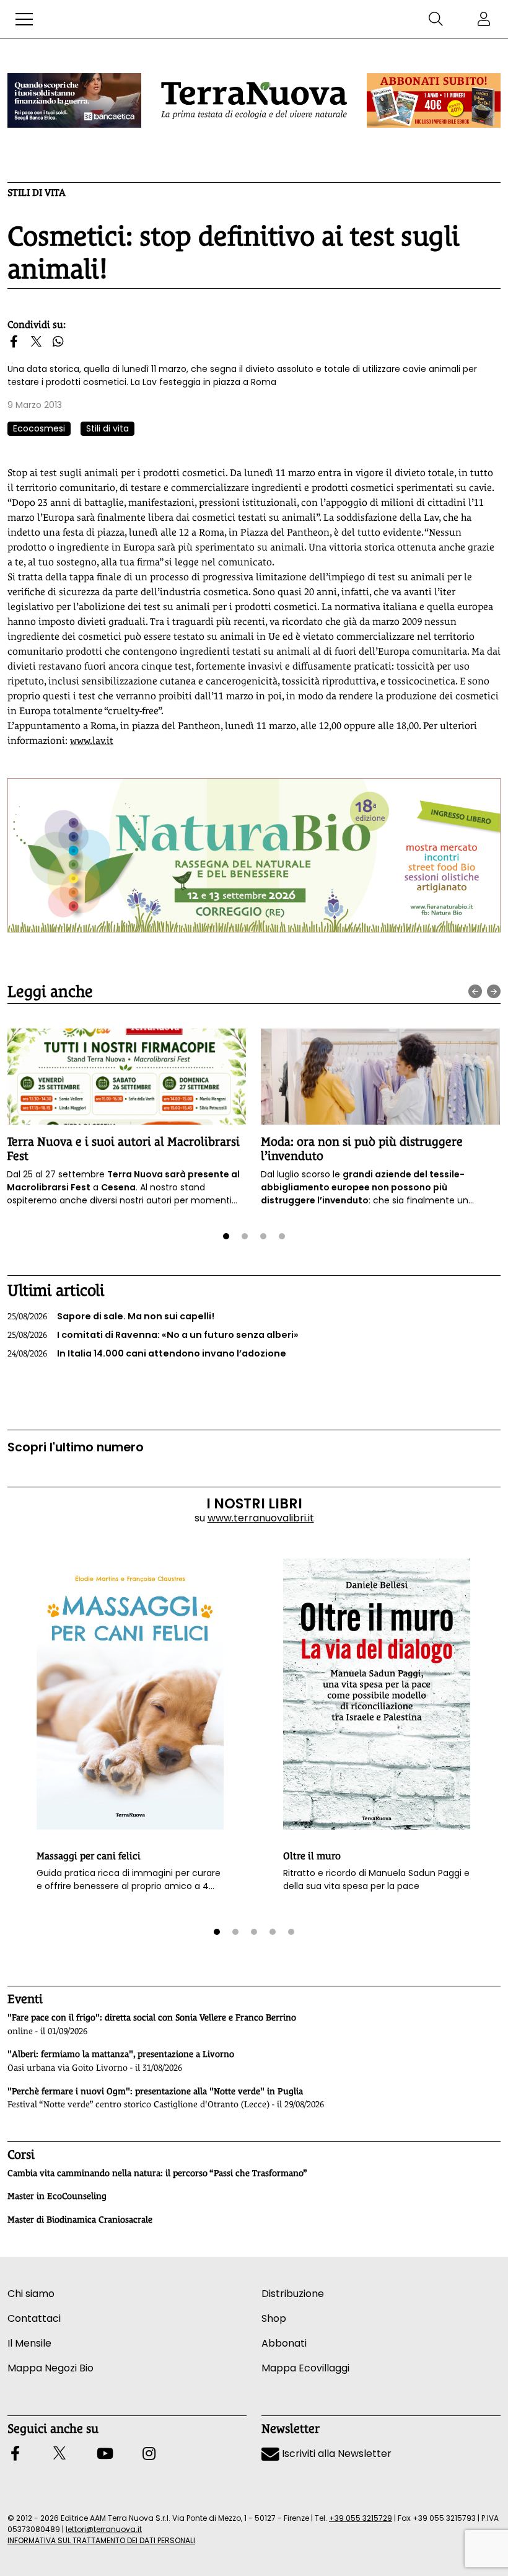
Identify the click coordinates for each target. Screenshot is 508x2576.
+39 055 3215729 (361, 2518)
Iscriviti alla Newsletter (335, 2454)
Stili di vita (37, 193)
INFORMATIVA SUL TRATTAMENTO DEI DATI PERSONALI (101, 2540)
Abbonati (284, 2343)
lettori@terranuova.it (104, 2529)
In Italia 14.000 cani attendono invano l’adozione (147, 1353)
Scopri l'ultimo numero (76, 1447)
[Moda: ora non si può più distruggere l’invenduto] (380, 1076)
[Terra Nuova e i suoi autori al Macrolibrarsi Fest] (126, 1076)
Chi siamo (31, 2294)
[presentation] (475, 991)
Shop (274, 2318)
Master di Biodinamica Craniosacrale (80, 2220)
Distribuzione (293, 2294)
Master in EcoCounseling (57, 2196)
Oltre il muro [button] (312, 1856)
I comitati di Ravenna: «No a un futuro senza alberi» (153, 1335)
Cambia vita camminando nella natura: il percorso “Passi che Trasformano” (157, 2173)
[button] (24, 19)
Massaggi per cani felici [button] (89, 1856)
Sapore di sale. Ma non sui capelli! (111, 1316)
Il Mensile (29, 2343)
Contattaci (34, 2318)
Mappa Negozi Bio (50, 2368)
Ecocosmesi (39, 428)
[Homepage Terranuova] (254, 100)
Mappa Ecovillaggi (305, 2368)
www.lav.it (92, 741)
